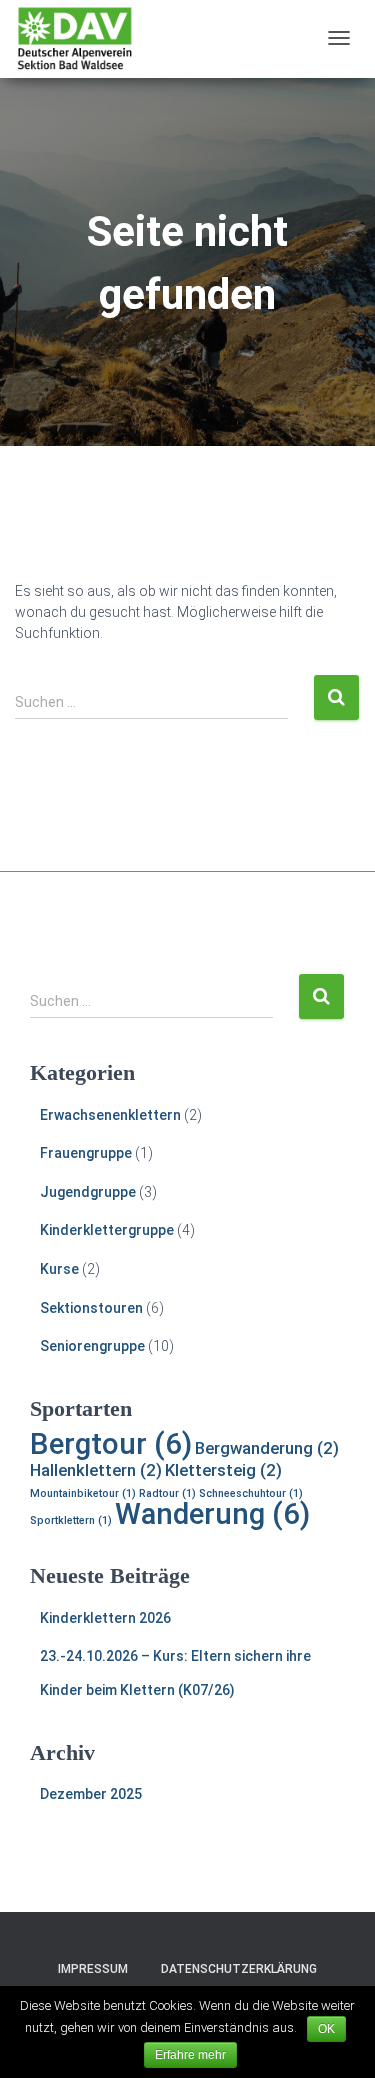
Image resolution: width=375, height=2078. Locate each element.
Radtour (167, 1493)
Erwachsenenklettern (110, 1115)
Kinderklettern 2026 (105, 1618)
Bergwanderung (267, 1448)
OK (326, 2029)
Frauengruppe (86, 1153)
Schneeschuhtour (251, 1493)
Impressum (93, 1969)
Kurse (59, 1269)
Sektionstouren (91, 1308)
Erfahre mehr (190, 2055)
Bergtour (111, 1444)
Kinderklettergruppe (107, 1230)
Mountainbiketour (83, 1493)
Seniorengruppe (92, 1346)
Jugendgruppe (88, 1192)
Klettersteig (223, 1470)
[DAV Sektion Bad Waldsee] (75, 39)
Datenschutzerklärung (239, 1969)
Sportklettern (71, 1520)
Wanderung (212, 1514)
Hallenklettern (96, 1470)
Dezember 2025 (91, 1794)
